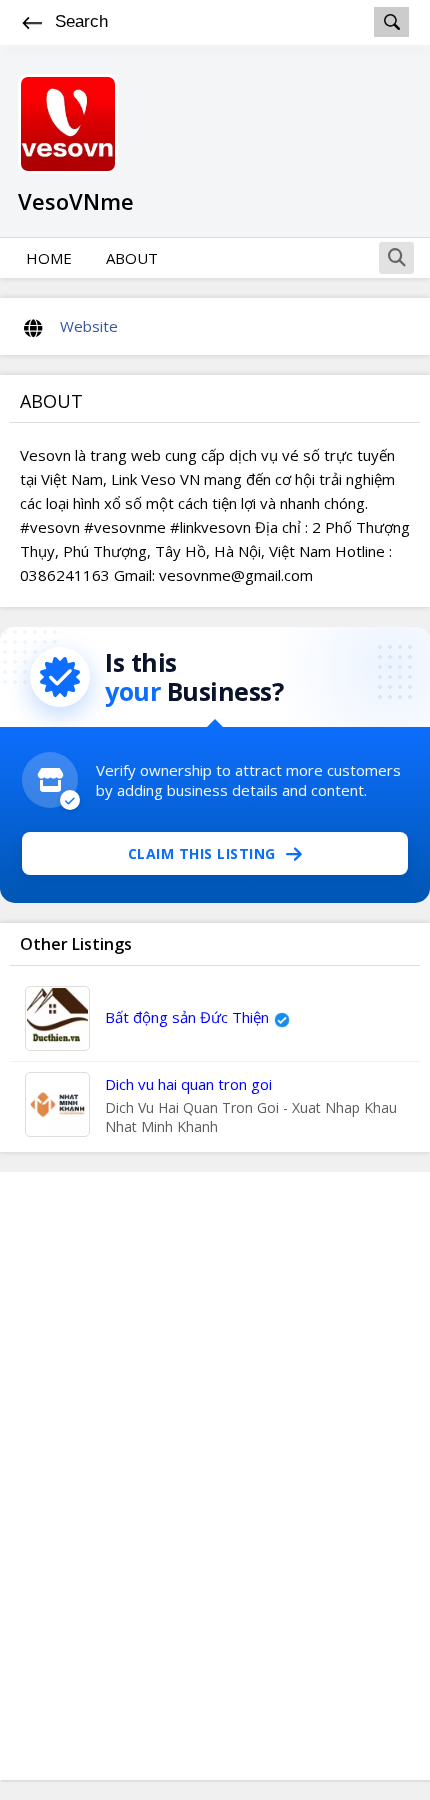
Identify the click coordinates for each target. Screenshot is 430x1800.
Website (89, 326)
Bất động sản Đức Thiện (187, 1017)
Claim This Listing (202, 853)
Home (49, 258)
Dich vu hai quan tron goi (188, 1084)
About (132, 258)
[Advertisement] (215, 1476)
